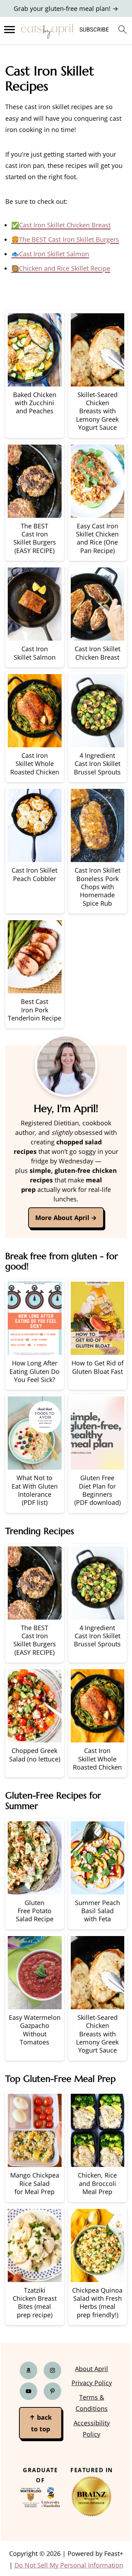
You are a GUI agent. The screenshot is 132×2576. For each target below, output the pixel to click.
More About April (62, 1218)
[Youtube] (29, 2392)
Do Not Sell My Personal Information (69, 2565)
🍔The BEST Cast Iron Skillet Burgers (65, 239)
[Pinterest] (52, 2392)
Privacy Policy (92, 2383)
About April (92, 2369)
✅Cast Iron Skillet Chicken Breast (61, 225)
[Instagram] (52, 2371)
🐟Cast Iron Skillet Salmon (50, 254)
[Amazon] (29, 2371)
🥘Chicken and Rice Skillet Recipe (61, 268)
